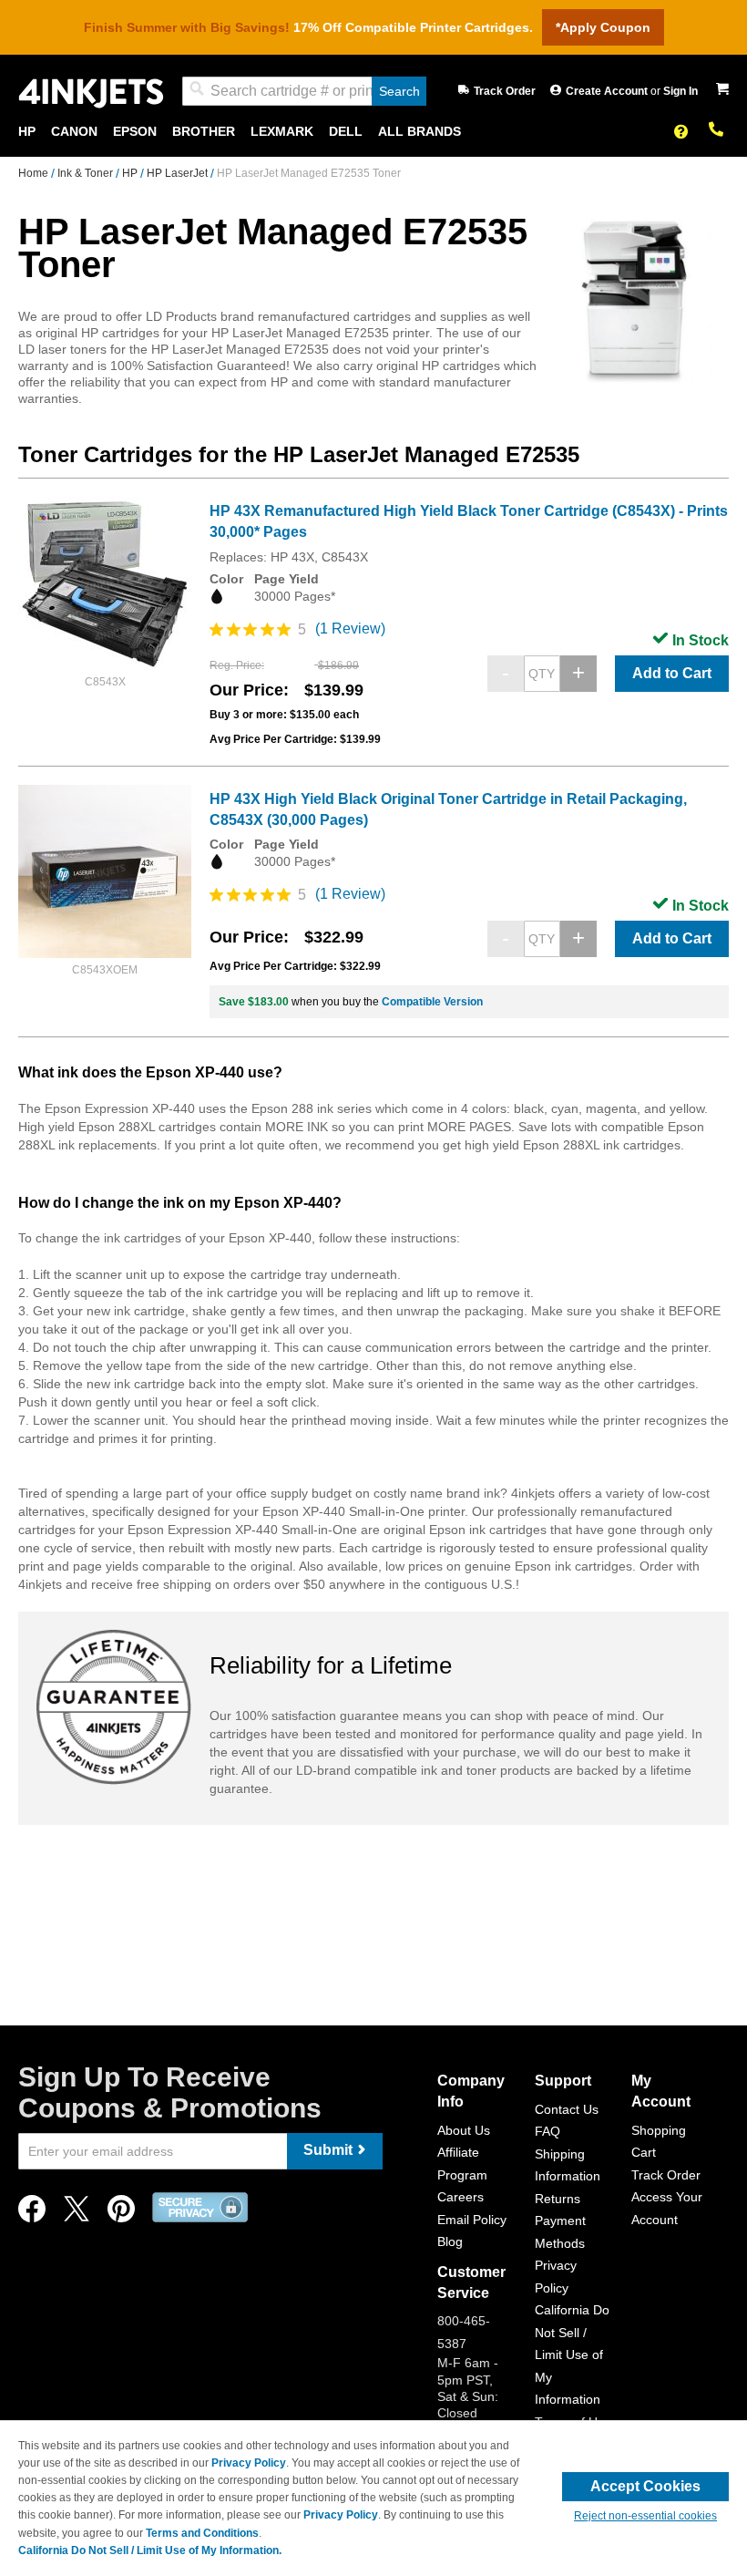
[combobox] (304, 91)
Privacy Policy (249, 2463)
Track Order (505, 91)
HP (131, 173)
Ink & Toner (87, 173)
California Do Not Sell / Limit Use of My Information (572, 2354)
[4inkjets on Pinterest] (121, 2214)
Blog (450, 2241)
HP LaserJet (179, 173)
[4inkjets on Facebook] (32, 2214)
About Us (464, 2130)
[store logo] (91, 92)
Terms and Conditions (202, 2533)
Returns (558, 2199)
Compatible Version (432, 1002)
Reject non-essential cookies (645, 2516)
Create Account (608, 91)
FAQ (547, 2131)
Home (35, 173)
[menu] (373, 132)
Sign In (680, 91)
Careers (460, 2197)
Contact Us (567, 2109)
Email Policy (472, 2220)
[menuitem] (27, 132)
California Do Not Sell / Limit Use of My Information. (150, 2550)
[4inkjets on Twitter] (77, 2214)
